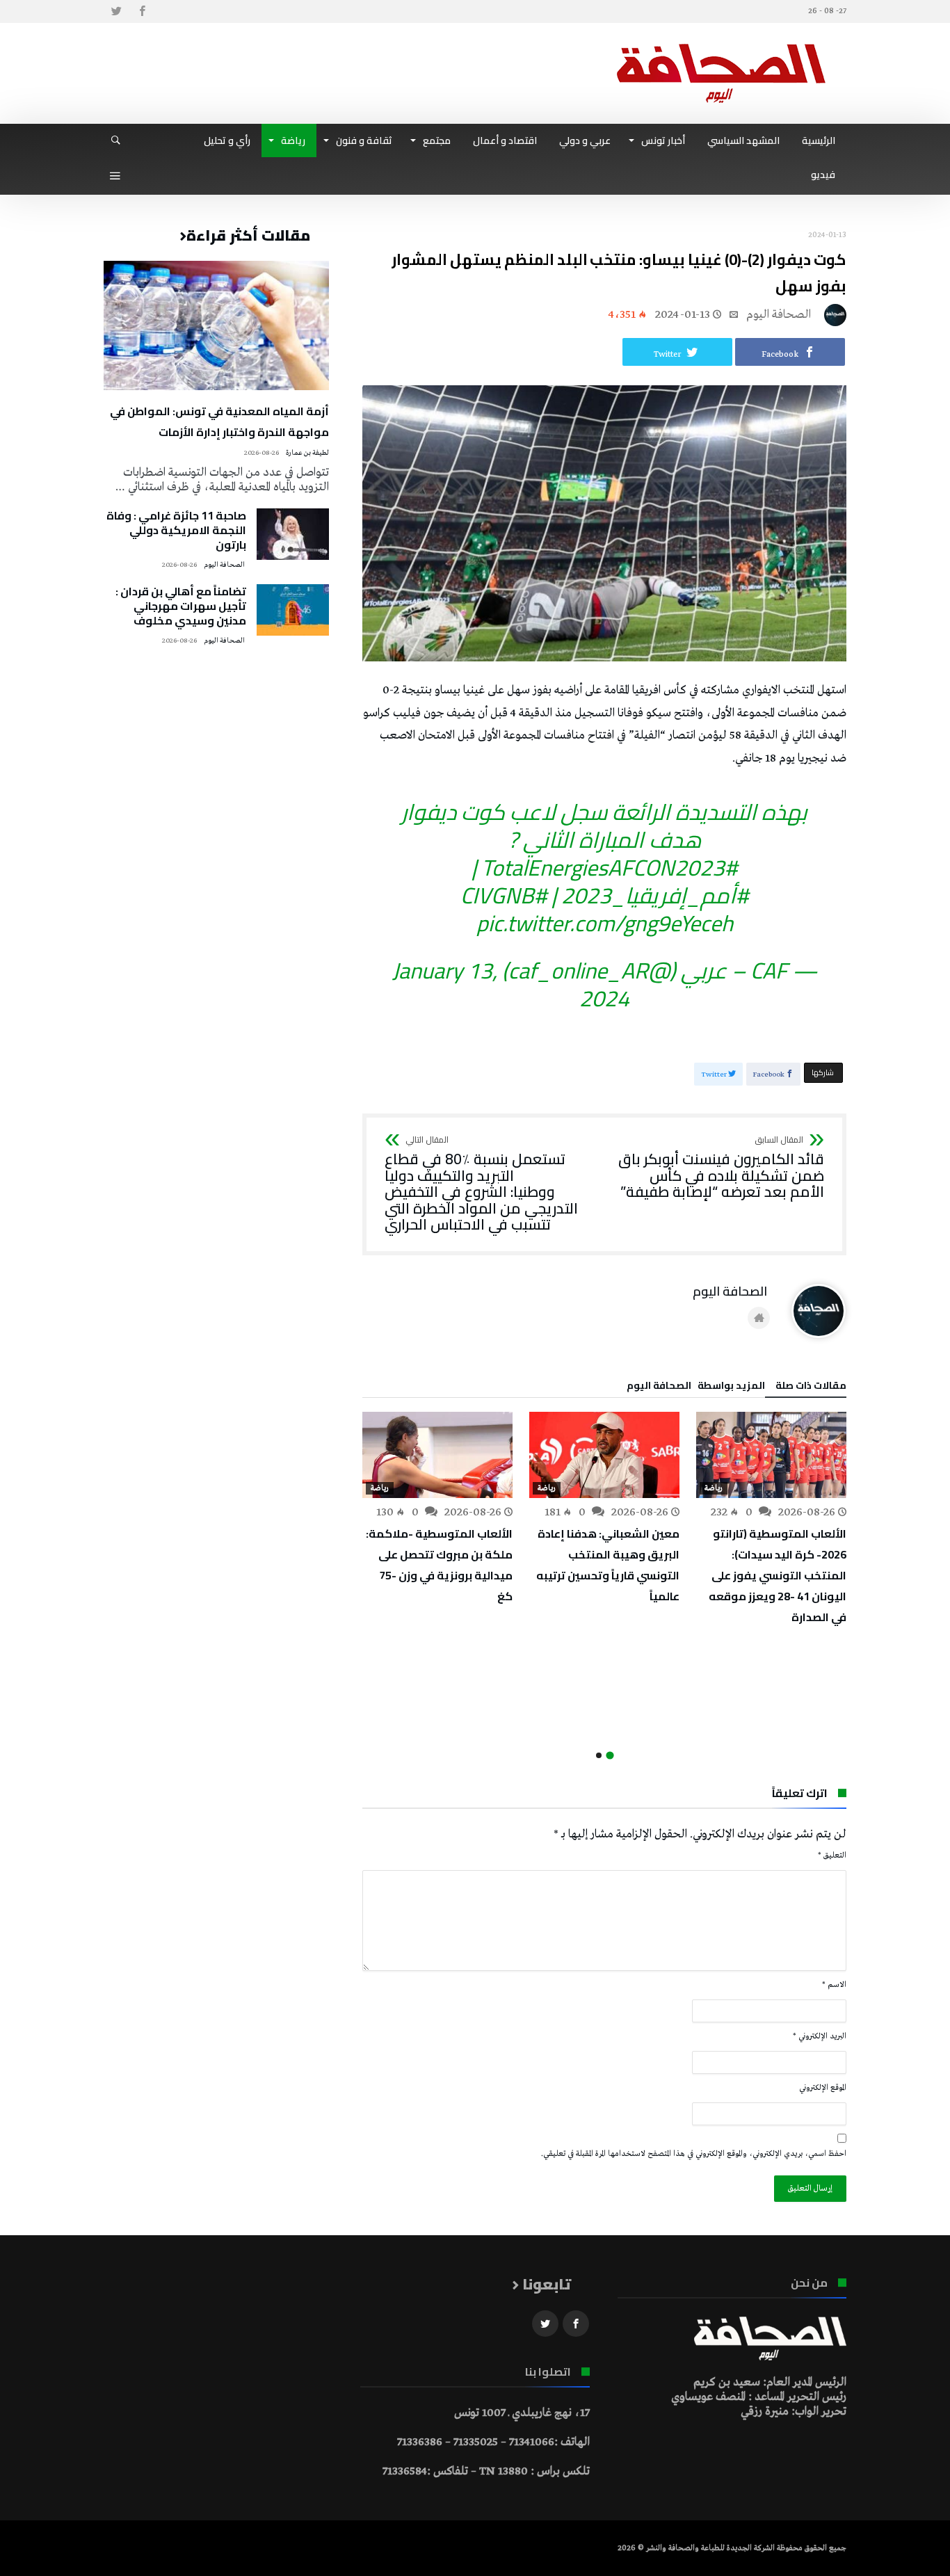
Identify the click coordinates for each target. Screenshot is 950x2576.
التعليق (832, 1855)
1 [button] (610, 1756)
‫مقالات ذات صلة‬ (811, 1387)
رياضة (714, 1488)
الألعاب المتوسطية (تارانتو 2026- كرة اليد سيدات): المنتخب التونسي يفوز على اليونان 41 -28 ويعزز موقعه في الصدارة (778, 1575)
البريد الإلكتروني (820, 2036)
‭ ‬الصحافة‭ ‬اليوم (780, 315)
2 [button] (599, 1755)
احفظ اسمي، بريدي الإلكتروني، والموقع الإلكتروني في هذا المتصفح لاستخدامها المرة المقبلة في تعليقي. (694, 2154)
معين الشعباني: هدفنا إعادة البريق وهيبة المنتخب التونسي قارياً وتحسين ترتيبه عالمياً (608, 1565)
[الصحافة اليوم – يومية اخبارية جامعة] (721, 43)
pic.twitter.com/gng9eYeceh (605, 923)
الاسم (834, 1985)
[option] (771, 1520)
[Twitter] (116, 11)
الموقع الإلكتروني (823, 2088)
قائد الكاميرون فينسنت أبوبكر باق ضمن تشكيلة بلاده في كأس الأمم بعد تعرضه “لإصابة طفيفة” (721, 1168)
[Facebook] (142, 11)
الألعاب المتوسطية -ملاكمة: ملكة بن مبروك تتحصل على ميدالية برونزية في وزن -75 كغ (439, 1565)
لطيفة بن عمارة (307, 453)
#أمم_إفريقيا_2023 (655, 895)
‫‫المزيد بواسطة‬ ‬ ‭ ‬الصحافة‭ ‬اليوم (696, 1387)
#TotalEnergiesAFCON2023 (609, 867)
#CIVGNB (504, 895)
